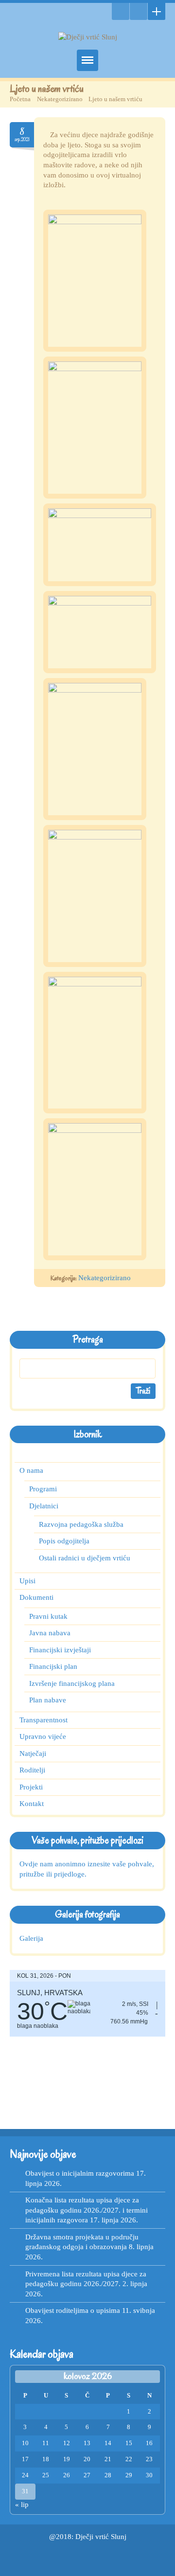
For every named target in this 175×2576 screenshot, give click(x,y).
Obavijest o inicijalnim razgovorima (80, 2173)
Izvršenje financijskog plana (72, 1683)
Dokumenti (36, 1598)
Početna (20, 99)
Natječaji (33, 1753)
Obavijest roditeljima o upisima (73, 2310)
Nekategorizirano (60, 99)
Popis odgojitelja (64, 1541)
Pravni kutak (48, 1616)
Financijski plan (53, 1666)
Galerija (31, 1938)
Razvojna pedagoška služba (81, 1524)
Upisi (27, 1581)
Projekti (31, 1787)
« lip (22, 2504)
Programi (43, 1489)
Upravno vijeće (43, 1737)
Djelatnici (44, 1506)
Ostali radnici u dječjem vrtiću (85, 1558)
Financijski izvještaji (60, 1650)
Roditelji (32, 1771)
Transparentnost (44, 1720)
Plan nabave (48, 1700)
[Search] (121, 11)
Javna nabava (50, 1633)
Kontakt (32, 1804)
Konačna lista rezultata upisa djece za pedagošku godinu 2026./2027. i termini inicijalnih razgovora (87, 2210)
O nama (31, 1470)
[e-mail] (139, 11)
